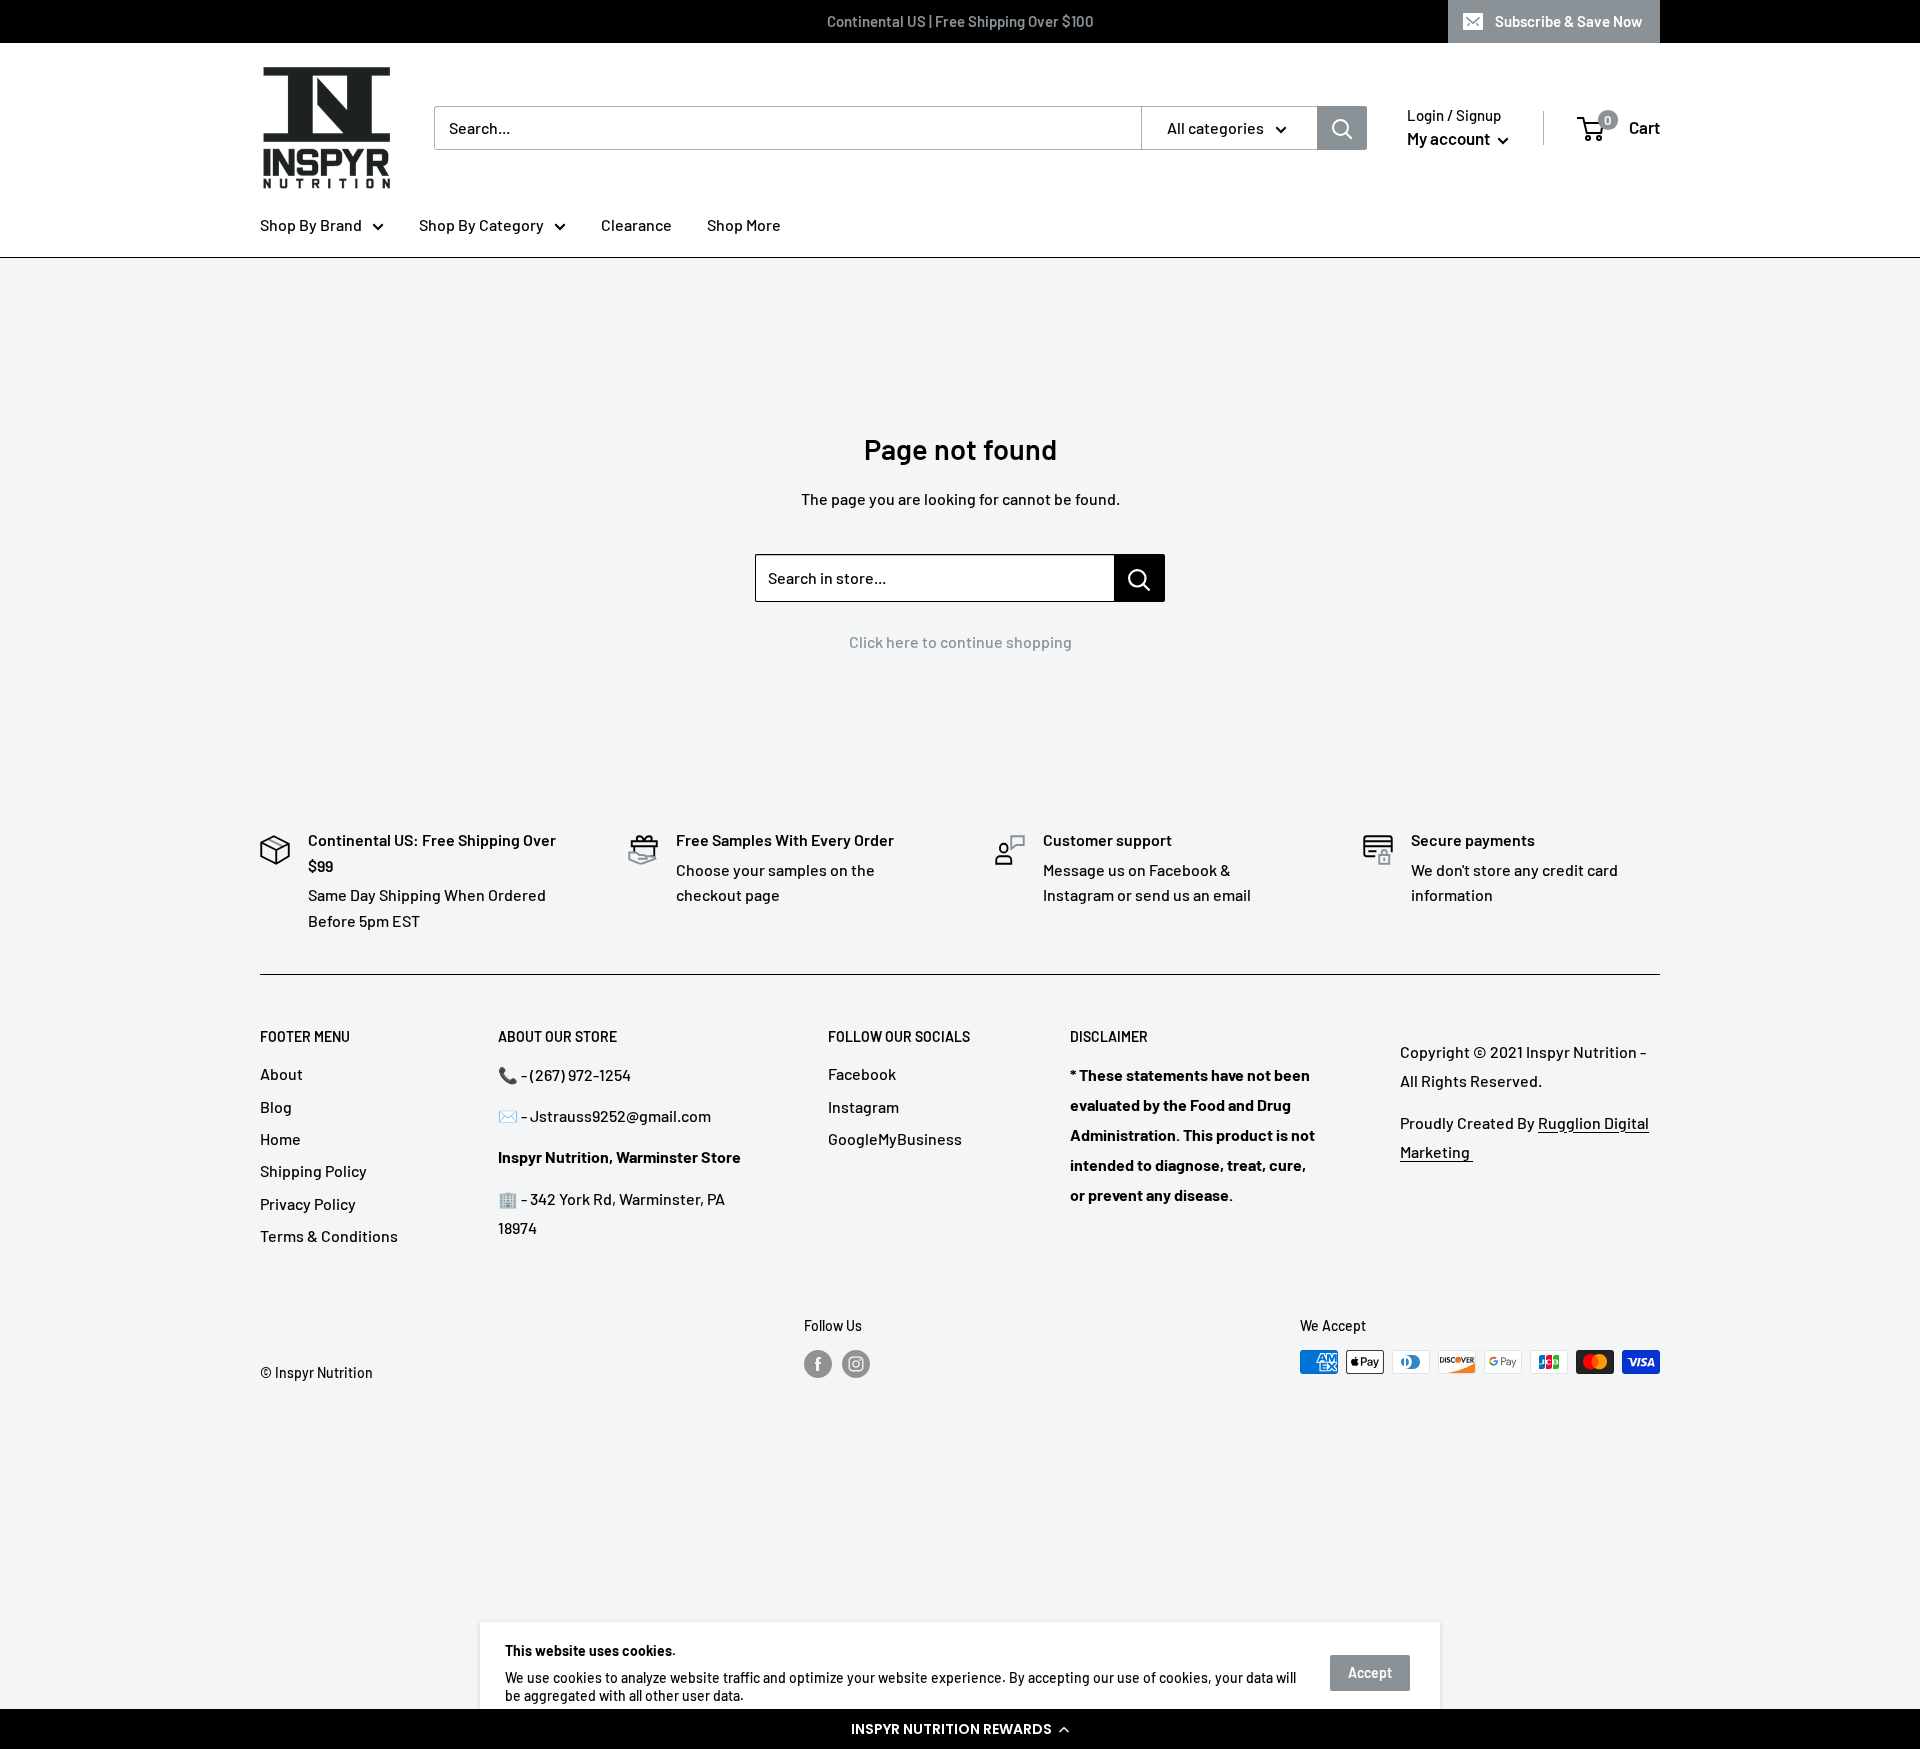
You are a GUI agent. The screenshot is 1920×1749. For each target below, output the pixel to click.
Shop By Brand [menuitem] (311, 224)
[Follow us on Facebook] (818, 1364)
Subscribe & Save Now (1568, 21)
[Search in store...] (1139, 578)
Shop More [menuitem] (744, 224)
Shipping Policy (313, 1170)
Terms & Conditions (329, 1235)
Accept (1370, 1672)
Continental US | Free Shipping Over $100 (960, 21)
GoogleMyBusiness (895, 1138)
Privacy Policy (308, 1203)
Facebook (862, 1073)
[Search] (1342, 128)
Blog (276, 1106)
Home (280, 1138)
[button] (960, 1729)
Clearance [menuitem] (636, 224)
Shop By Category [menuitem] (481, 224)
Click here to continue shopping (960, 641)
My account (1450, 138)
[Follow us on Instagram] (856, 1364)
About (281, 1073)
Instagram (863, 1106)
